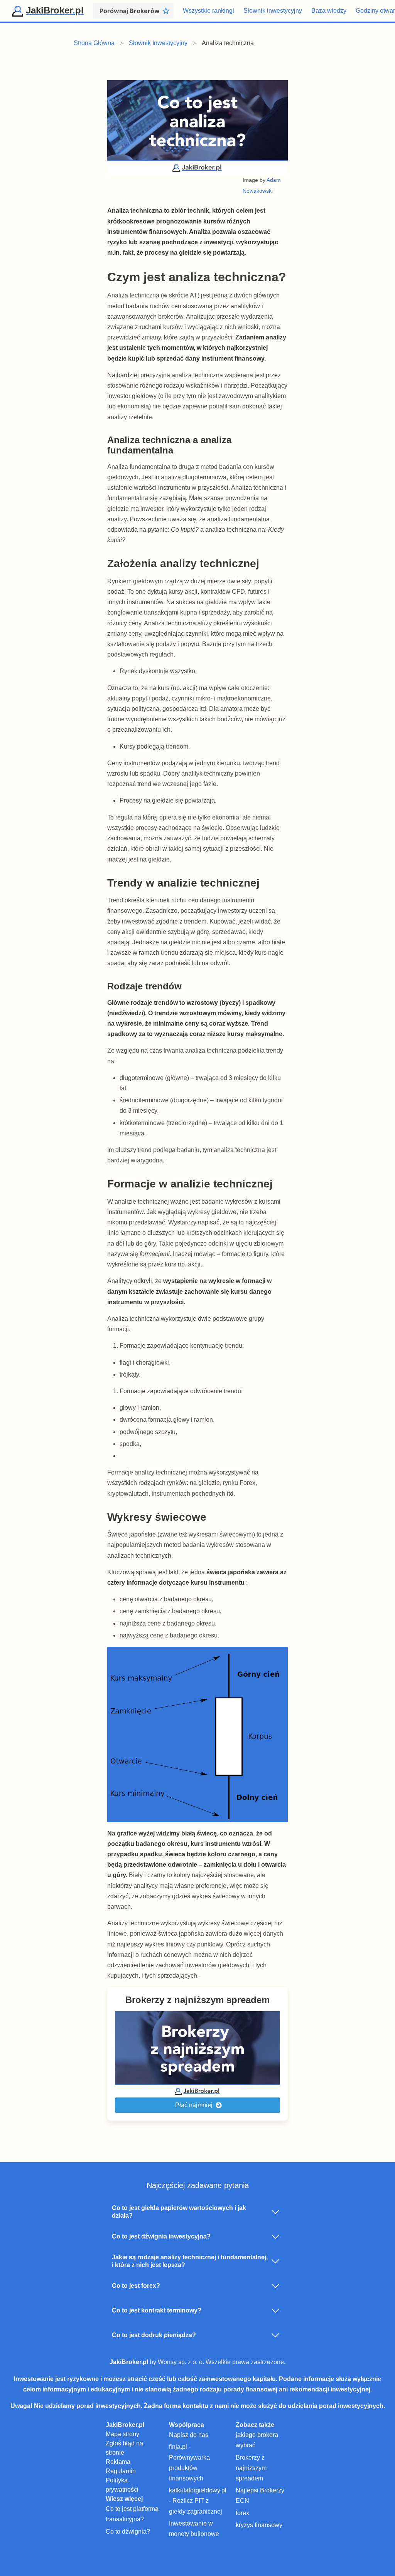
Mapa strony (122, 2434)
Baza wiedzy (329, 11)
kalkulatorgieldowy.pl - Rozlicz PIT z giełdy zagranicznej (198, 2501)
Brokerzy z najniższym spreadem (251, 2468)
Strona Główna (94, 43)
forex (242, 2513)
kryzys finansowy (259, 2525)
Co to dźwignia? (128, 2531)
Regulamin (121, 2471)
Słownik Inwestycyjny (158, 43)
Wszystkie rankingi (208, 11)
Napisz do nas (189, 2435)
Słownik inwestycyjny (273, 11)
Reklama (118, 2462)
